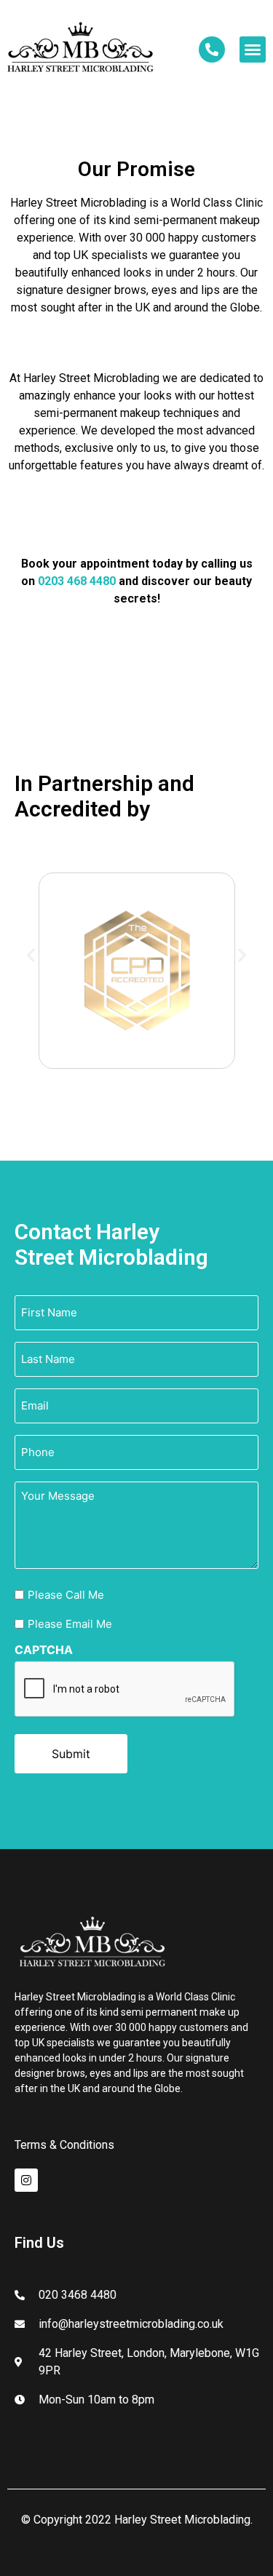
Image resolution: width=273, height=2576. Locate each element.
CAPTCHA (44, 1650)
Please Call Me (66, 1595)
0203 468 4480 (77, 581)
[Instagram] (26, 2180)
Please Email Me (70, 1624)
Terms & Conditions (64, 2145)
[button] (253, 49)
